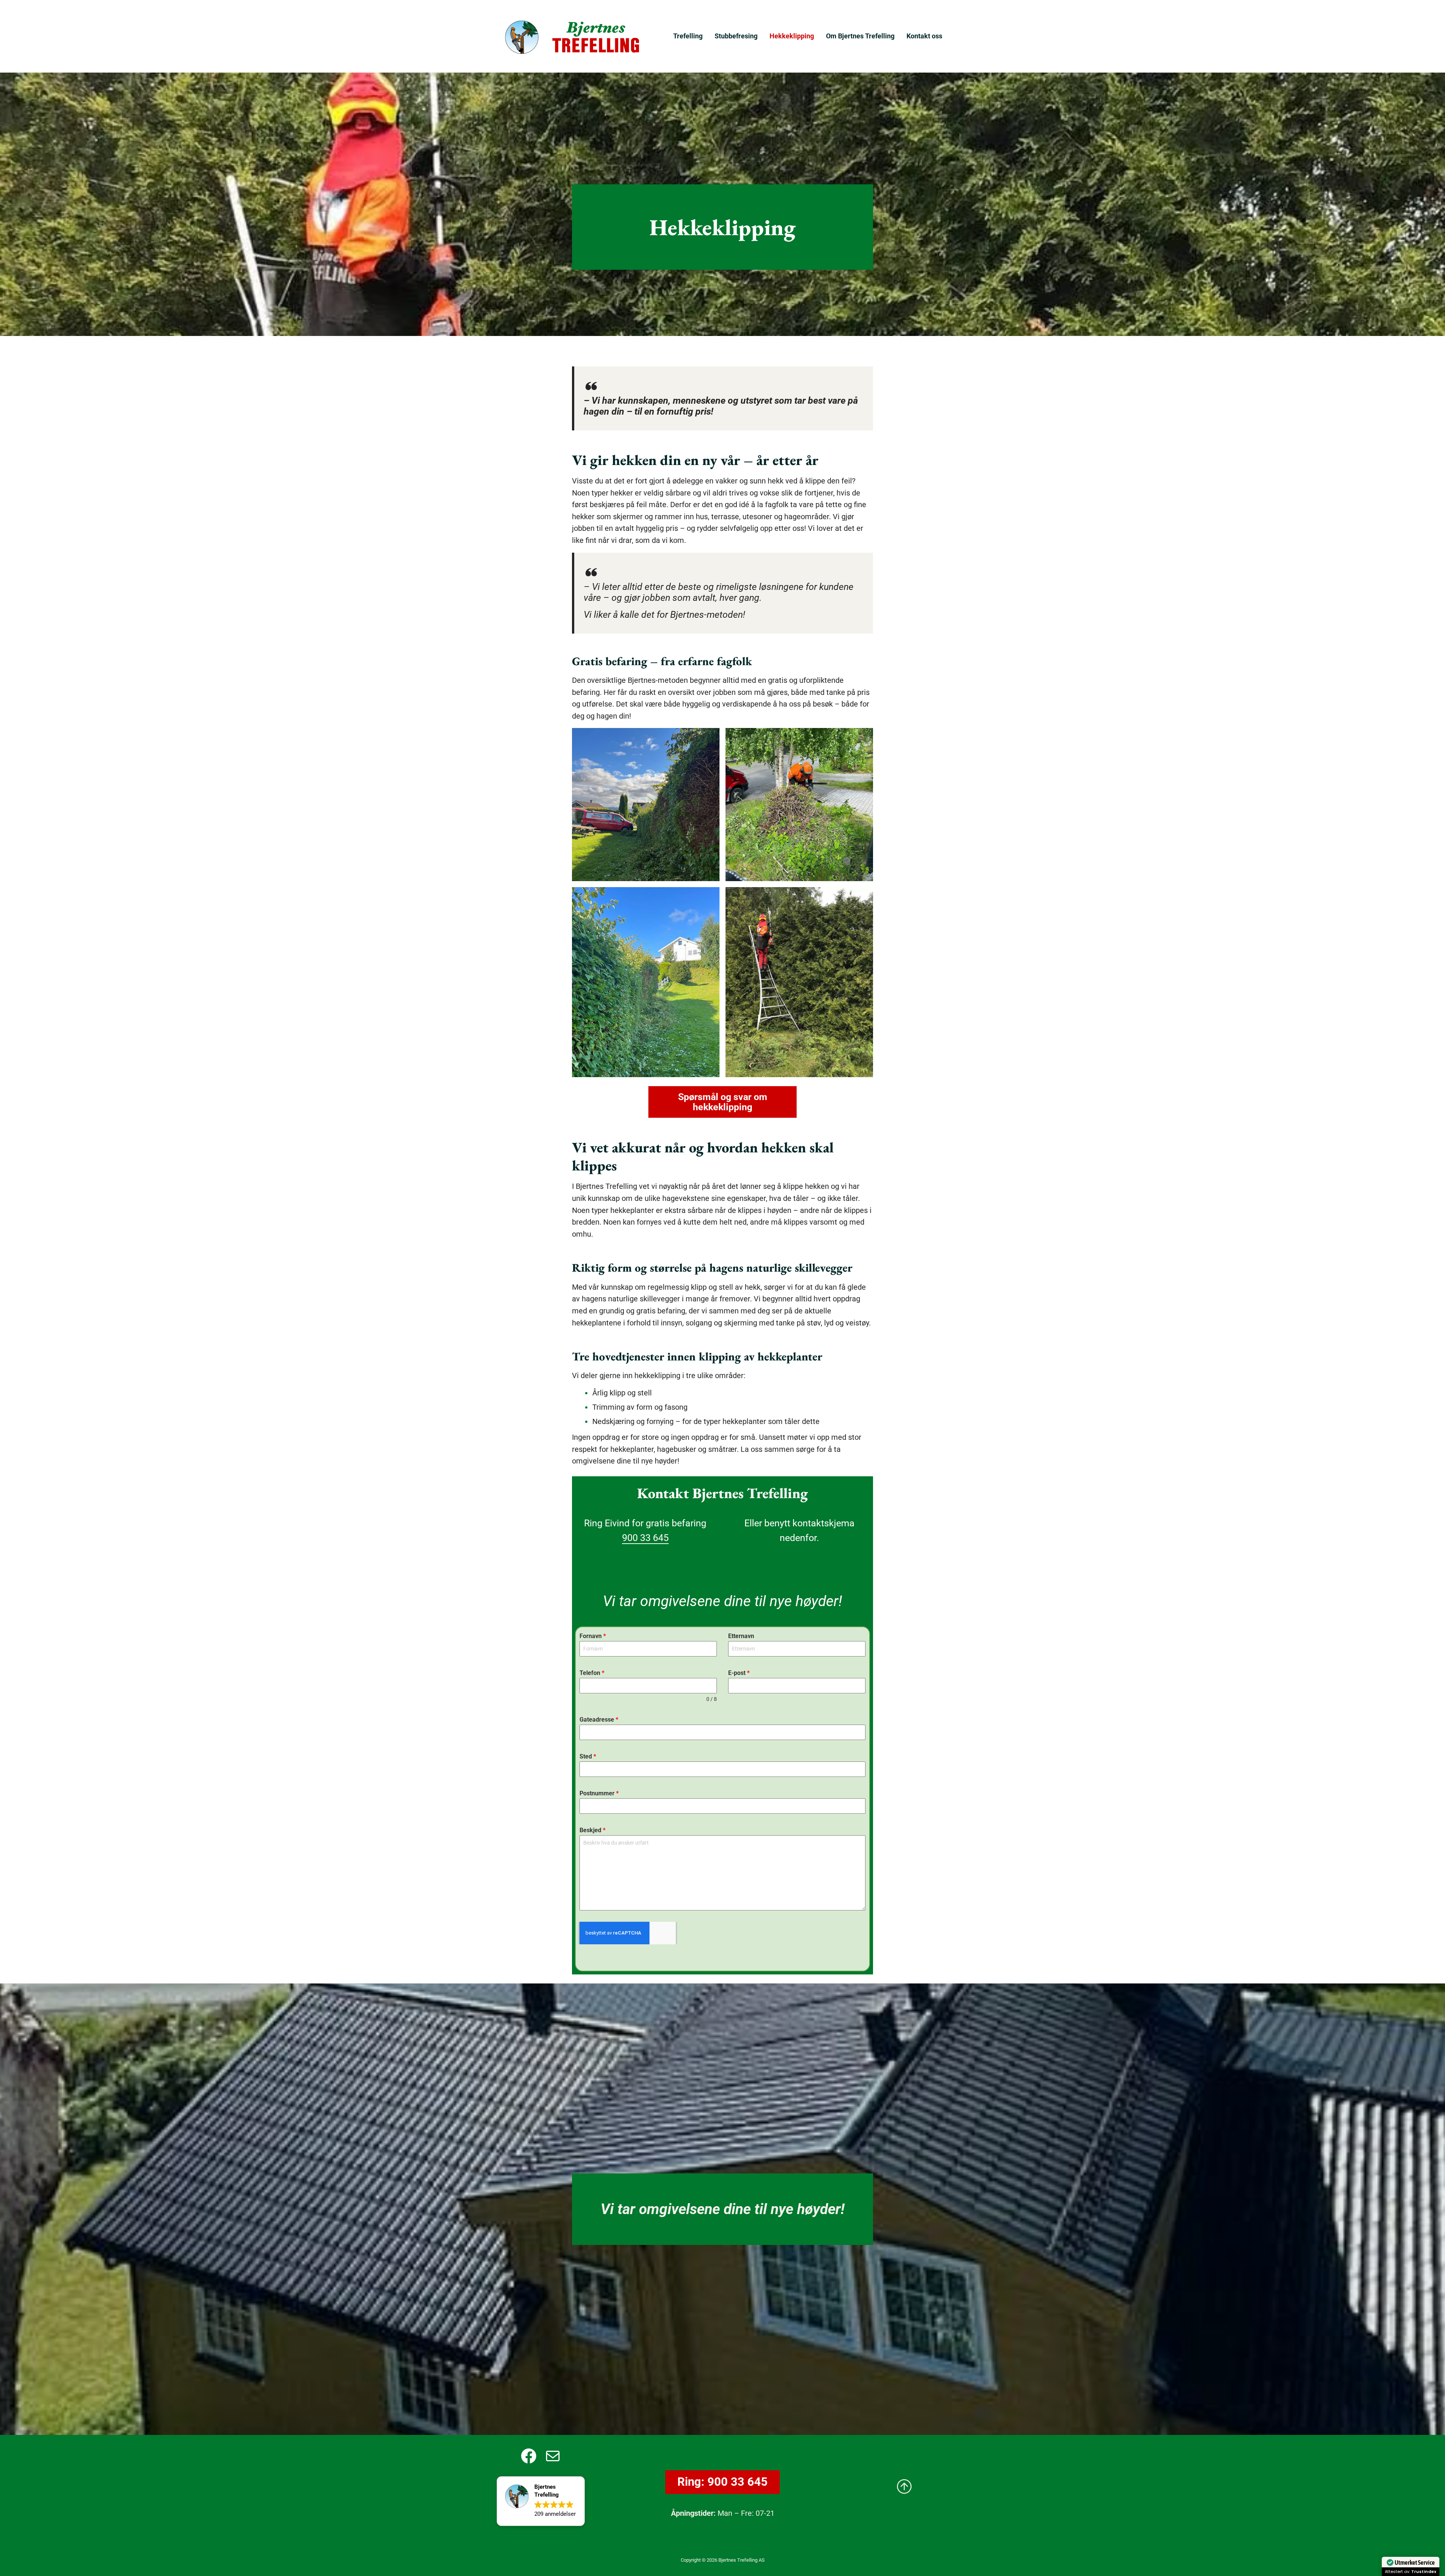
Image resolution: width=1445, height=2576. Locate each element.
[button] (541, 2501)
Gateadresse (599, 1720)
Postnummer (599, 1793)
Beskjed (592, 1830)
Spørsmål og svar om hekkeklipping (723, 1102)
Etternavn (741, 1636)
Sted (588, 1756)
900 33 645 (645, 1538)
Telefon (592, 1673)
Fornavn (593, 1636)
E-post (739, 1673)
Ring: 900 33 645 (722, 2482)
